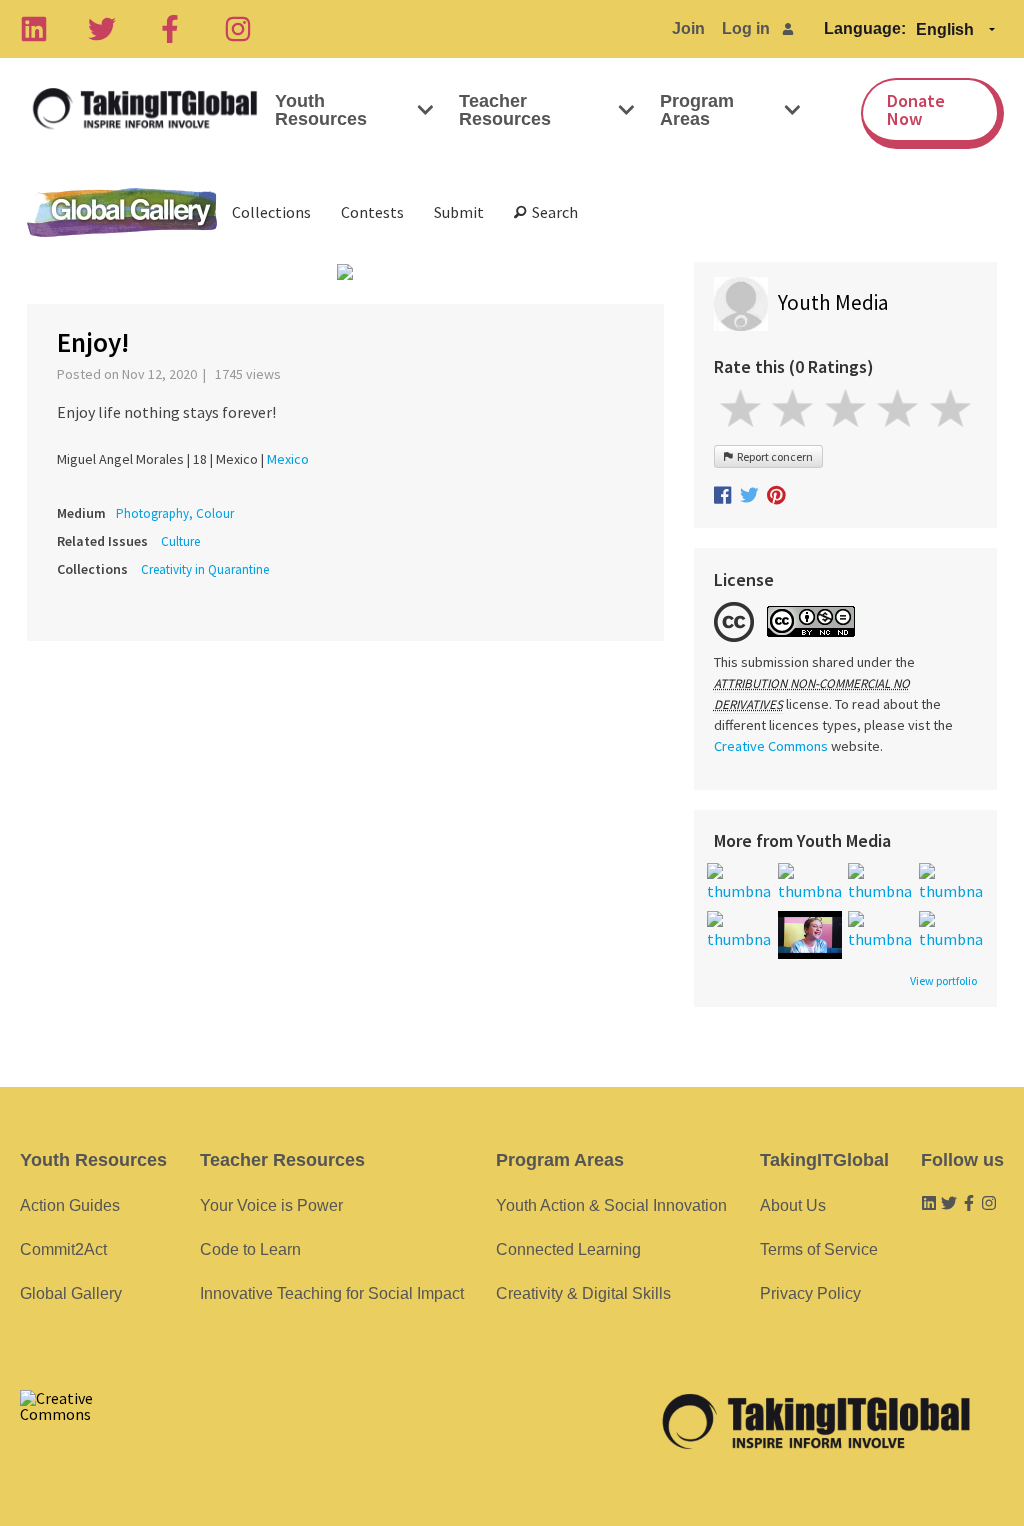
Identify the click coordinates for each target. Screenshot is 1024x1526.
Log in (746, 28)
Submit (459, 212)
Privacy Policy (810, 1293)
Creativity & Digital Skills (583, 1293)
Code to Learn (250, 1249)
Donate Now (916, 109)
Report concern (773, 456)
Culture (180, 541)
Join (688, 28)
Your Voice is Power (271, 1205)
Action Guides (70, 1205)
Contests (372, 212)
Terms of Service (819, 1249)
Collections (271, 212)
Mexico (288, 459)
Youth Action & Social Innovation (611, 1205)
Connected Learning (568, 1249)
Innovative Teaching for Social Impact (332, 1293)
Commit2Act (63, 1249)
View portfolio (943, 981)
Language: (865, 28)
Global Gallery (122, 212)
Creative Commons (771, 746)
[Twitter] (102, 29)
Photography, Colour (175, 513)
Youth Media (833, 302)
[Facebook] (170, 29)
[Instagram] (238, 29)
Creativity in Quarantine (205, 569)
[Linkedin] (34, 29)
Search (552, 212)
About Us (793, 1205)
